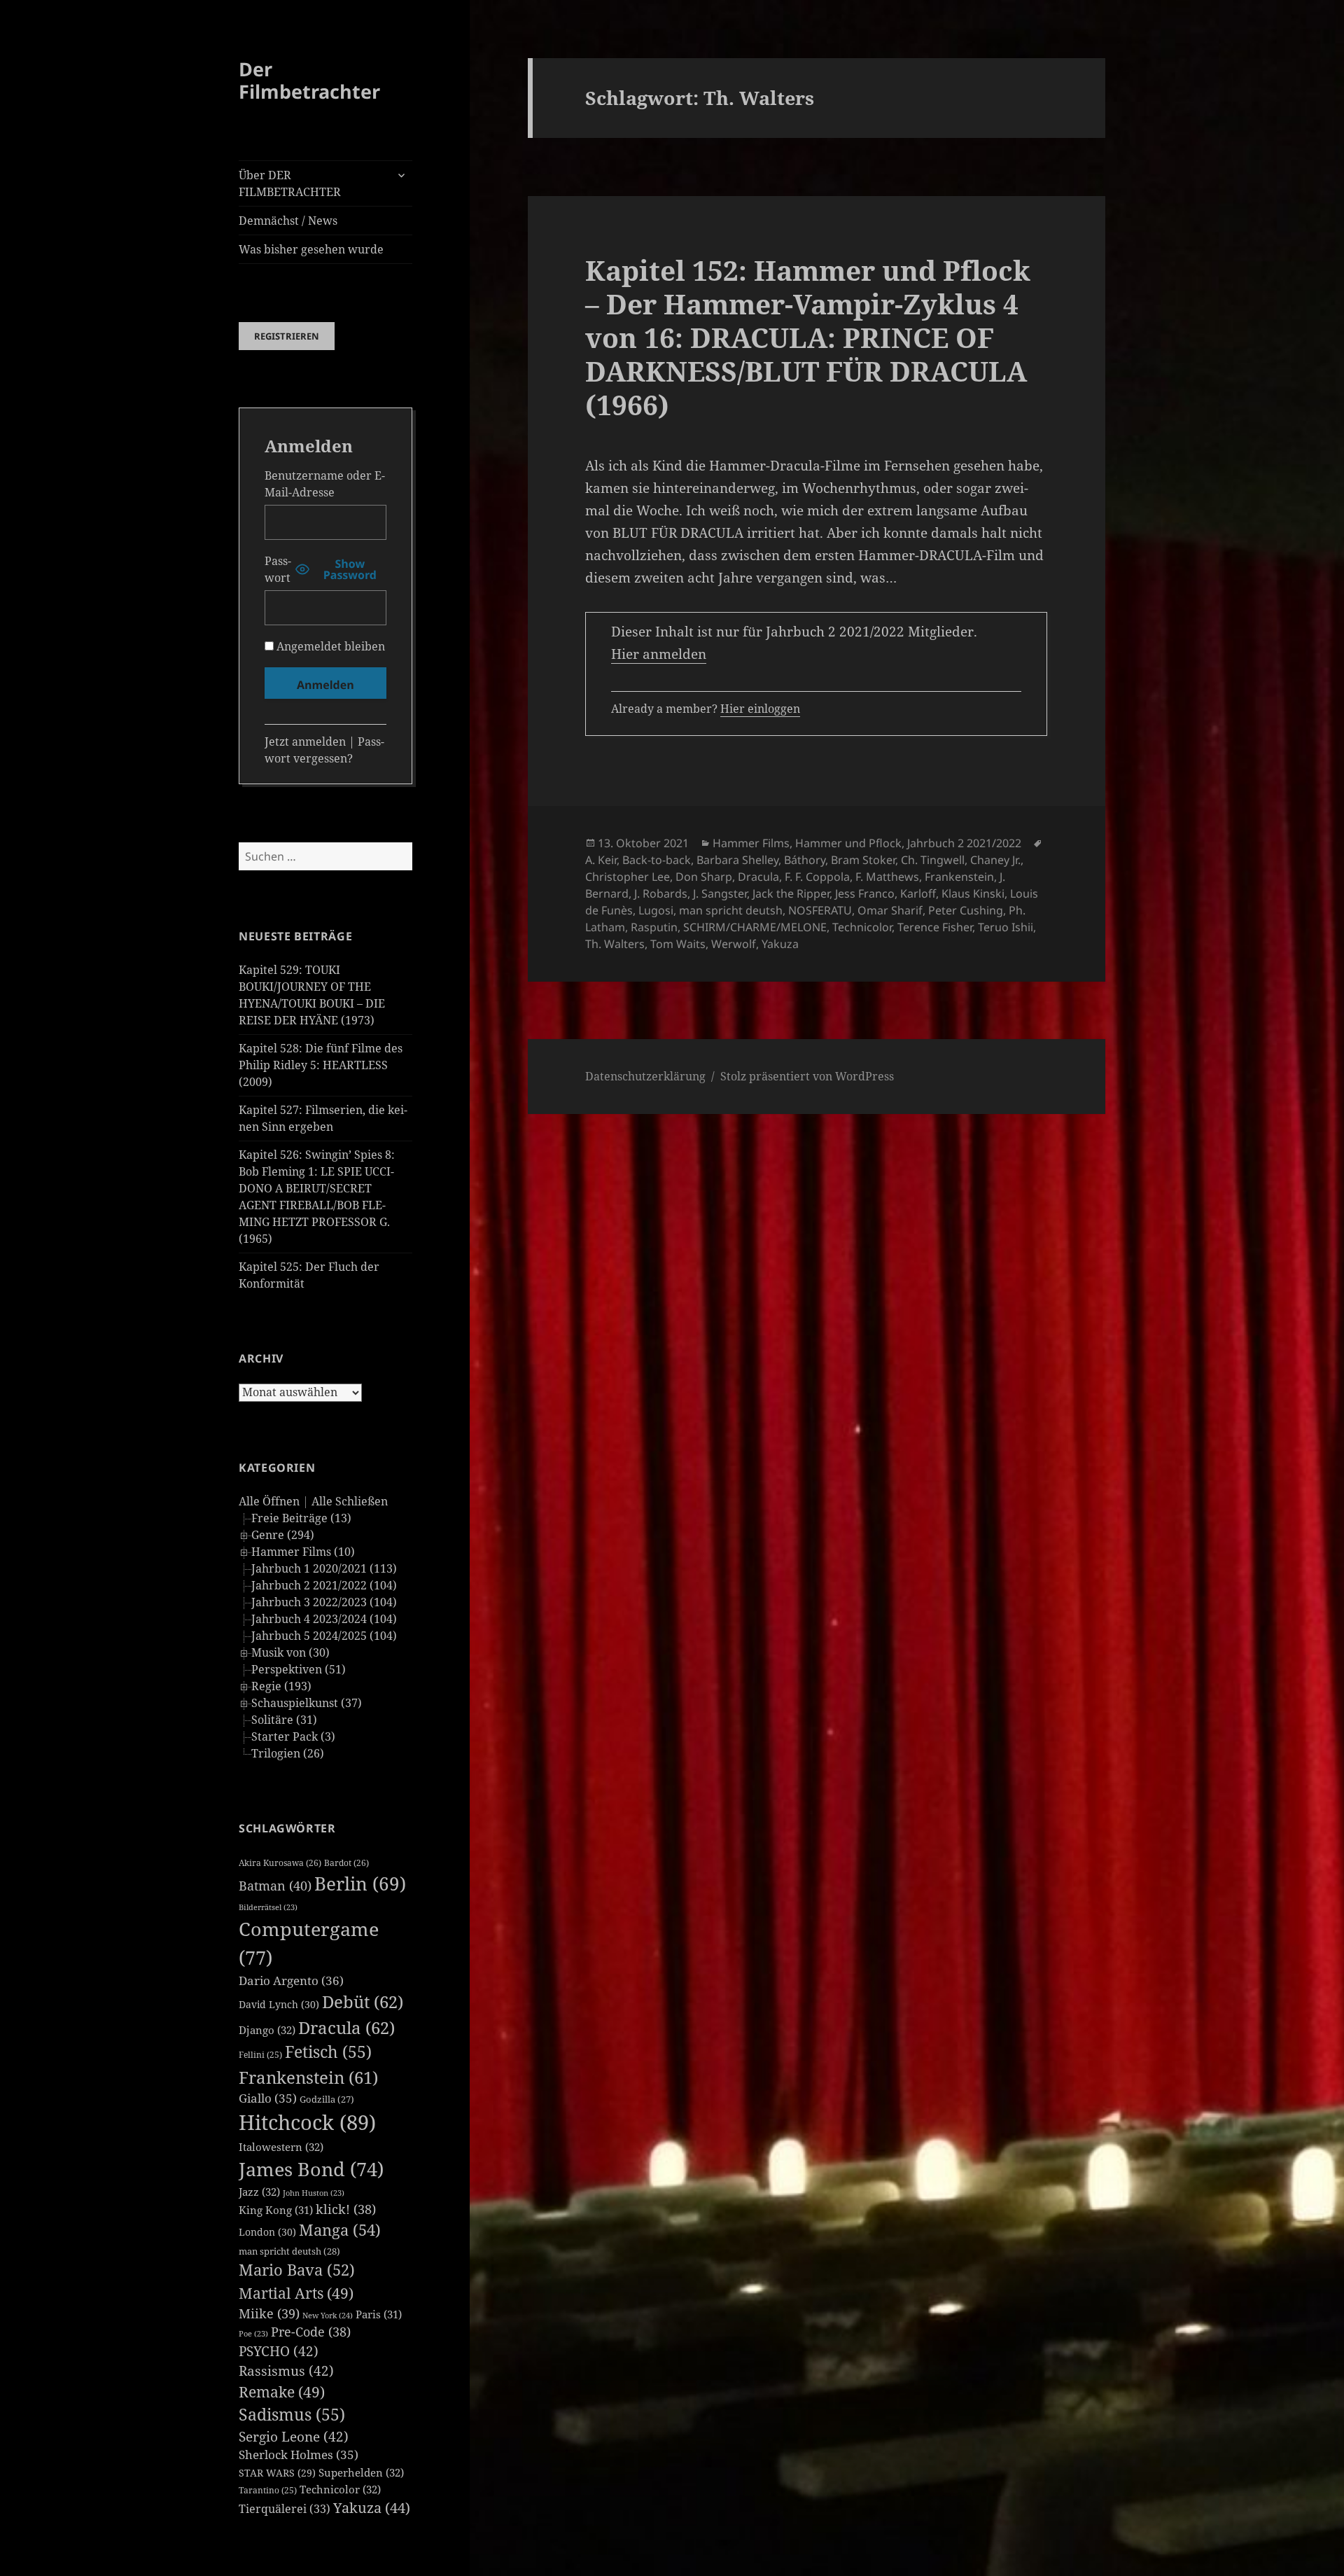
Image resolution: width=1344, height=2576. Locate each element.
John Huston (314, 2193)
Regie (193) (281, 1686)
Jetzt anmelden (305, 742)
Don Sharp (704, 877)
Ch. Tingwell (933, 860)
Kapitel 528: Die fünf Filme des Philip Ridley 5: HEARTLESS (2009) (321, 1065)
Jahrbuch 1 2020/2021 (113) (324, 1568)
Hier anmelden (659, 654)
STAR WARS (277, 2473)
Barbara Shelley (737, 860)
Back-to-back (657, 860)
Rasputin (654, 927)
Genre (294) (283, 1535)
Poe (253, 2334)
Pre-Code (311, 2332)
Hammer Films (751, 843)
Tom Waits (678, 944)
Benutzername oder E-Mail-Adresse (325, 484)
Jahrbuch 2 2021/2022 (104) (324, 1585)
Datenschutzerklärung (645, 1076)
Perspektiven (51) (299, 1669)
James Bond (311, 2169)
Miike (269, 2313)
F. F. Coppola (817, 877)
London (267, 2232)
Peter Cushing (966, 910)
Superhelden (361, 2472)
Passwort (278, 569)
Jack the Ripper (791, 893)
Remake (282, 2391)
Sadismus (292, 2415)
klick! (346, 2209)
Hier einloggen (760, 709)
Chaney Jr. (995, 860)
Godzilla (327, 2099)
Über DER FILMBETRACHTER (290, 183)
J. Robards (661, 893)
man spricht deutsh (289, 2251)
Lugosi (656, 910)
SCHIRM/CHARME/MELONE (755, 927)
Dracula (346, 2027)
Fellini (260, 2055)
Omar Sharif (890, 910)
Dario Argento (291, 1980)
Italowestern (281, 2147)
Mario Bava (297, 2270)
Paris (379, 2314)
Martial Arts (296, 2293)
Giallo (268, 2098)
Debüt (363, 2001)
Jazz (259, 2192)
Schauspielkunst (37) (307, 1703)
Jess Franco (865, 893)
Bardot (346, 1863)
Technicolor (340, 2489)
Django (267, 2030)
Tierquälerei (285, 2509)
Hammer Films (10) (303, 1552)
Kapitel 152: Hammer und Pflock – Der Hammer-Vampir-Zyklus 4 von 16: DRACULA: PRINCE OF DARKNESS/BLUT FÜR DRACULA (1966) (808, 337)
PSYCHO (279, 2351)
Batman (275, 1886)
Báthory (805, 860)
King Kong (276, 2210)
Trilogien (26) (288, 1753)
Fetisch (328, 2052)
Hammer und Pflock (848, 843)
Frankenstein (308, 2077)
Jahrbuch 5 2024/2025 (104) (324, 1636)
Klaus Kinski (973, 893)
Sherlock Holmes (299, 2455)
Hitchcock (307, 2122)
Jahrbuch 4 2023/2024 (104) (324, 1619)
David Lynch (279, 2004)
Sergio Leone (294, 2437)
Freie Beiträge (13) (301, 1518)
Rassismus (286, 2371)
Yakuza (372, 2508)
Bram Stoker (863, 860)
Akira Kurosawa (280, 1863)
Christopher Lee (628, 877)
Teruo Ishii (1006, 927)
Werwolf (734, 944)
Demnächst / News (288, 221)
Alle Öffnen (269, 1501)
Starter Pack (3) (293, 1736)
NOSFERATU (820, 910)
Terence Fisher (935, 927)
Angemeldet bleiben (329, 646)
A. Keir (601, 860)
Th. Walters (615, 944)
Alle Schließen (350, 1501)
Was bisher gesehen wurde (311, 249)
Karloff (918, 893)
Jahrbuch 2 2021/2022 (964, 843)
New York (328, 2315)
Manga (340, 2230)
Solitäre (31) (284, 1720)
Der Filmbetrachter (309, 80)
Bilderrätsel (268, 1907)
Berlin (360, 1884)
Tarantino (268, 2490)
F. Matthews (887, 877)
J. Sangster (720, 893)
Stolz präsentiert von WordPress (807, 1076)
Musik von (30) (290, 1652)
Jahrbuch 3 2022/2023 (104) (324, 1602)
